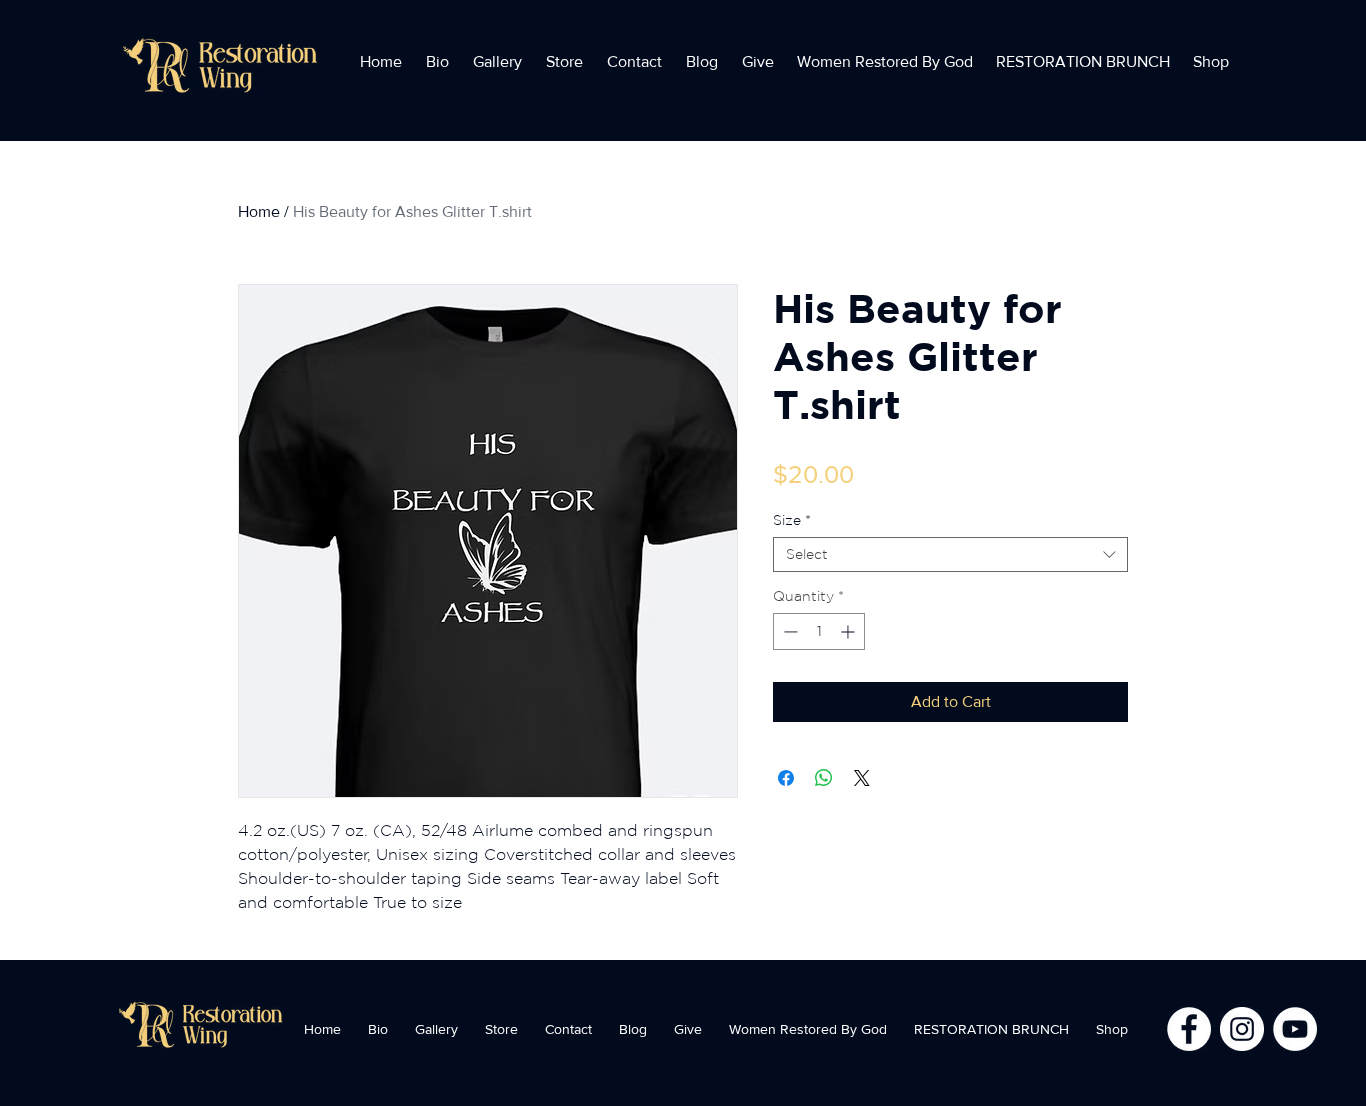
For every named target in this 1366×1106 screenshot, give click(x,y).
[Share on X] (862, 778)
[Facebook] (1189, 1029)
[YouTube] (1295, 1029)
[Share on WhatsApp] (824, 778)
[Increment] (849, 631)
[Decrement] (788, 631)
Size (792, 520)
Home (259, 211)
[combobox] (950, 554)
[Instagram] (1242, 1029)
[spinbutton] (819, 631)
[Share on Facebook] (786, 778)
